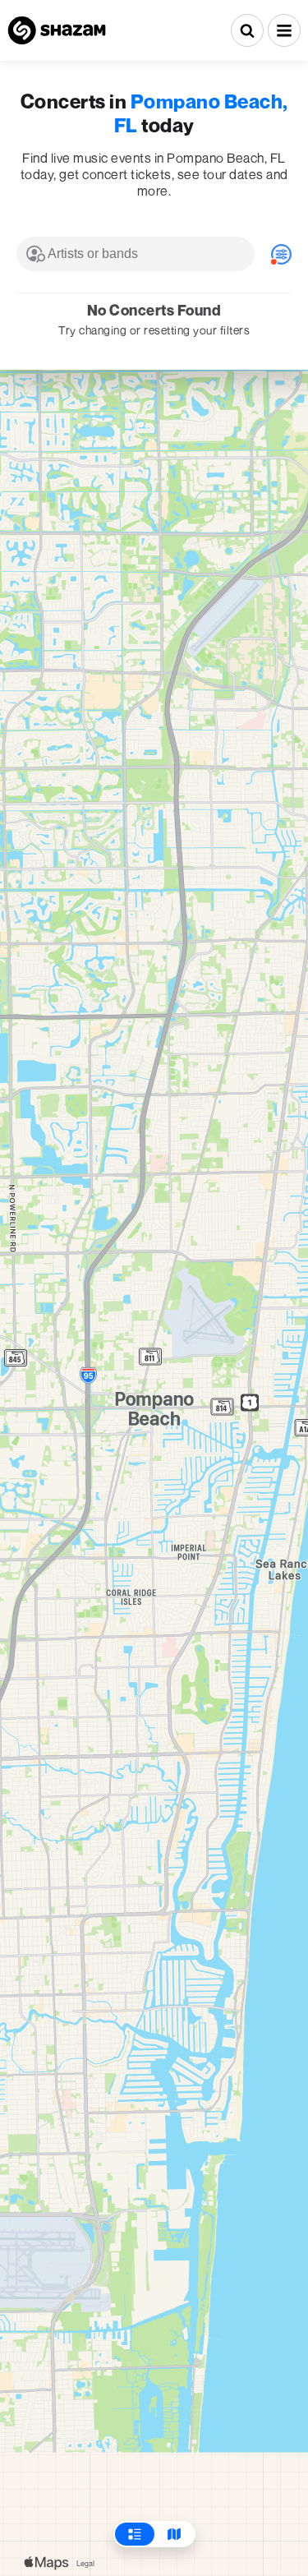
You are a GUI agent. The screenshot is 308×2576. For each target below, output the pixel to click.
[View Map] (174, 2534)
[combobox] (136, 254)
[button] (284, 30)
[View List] (135, 2534)
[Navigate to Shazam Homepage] (57, 30)
